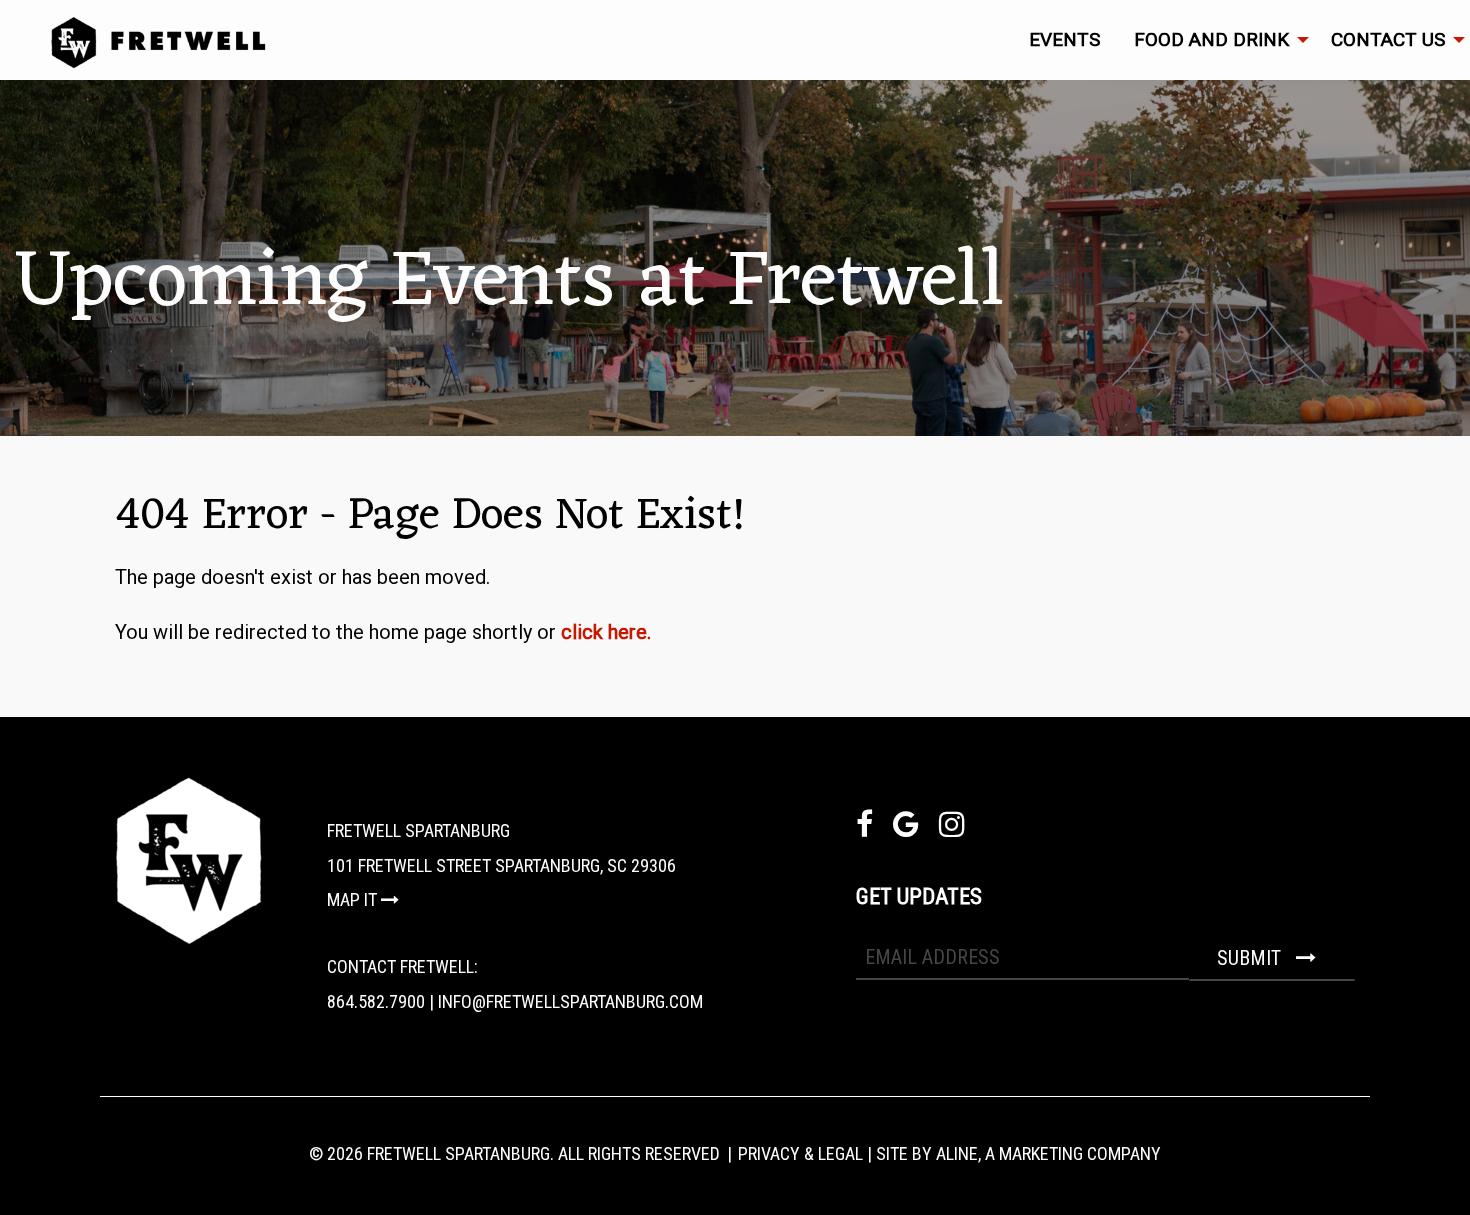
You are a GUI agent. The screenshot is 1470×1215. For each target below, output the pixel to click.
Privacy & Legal (800, 1153)
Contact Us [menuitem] (1388, 39)
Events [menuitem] (1064, 39)
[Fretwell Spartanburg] (760, 42)
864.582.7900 (376, 1001)
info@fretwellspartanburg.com (570, 1001)
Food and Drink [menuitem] (1211, 39)
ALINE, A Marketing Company (1048, 1153)
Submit (1251, 958)
